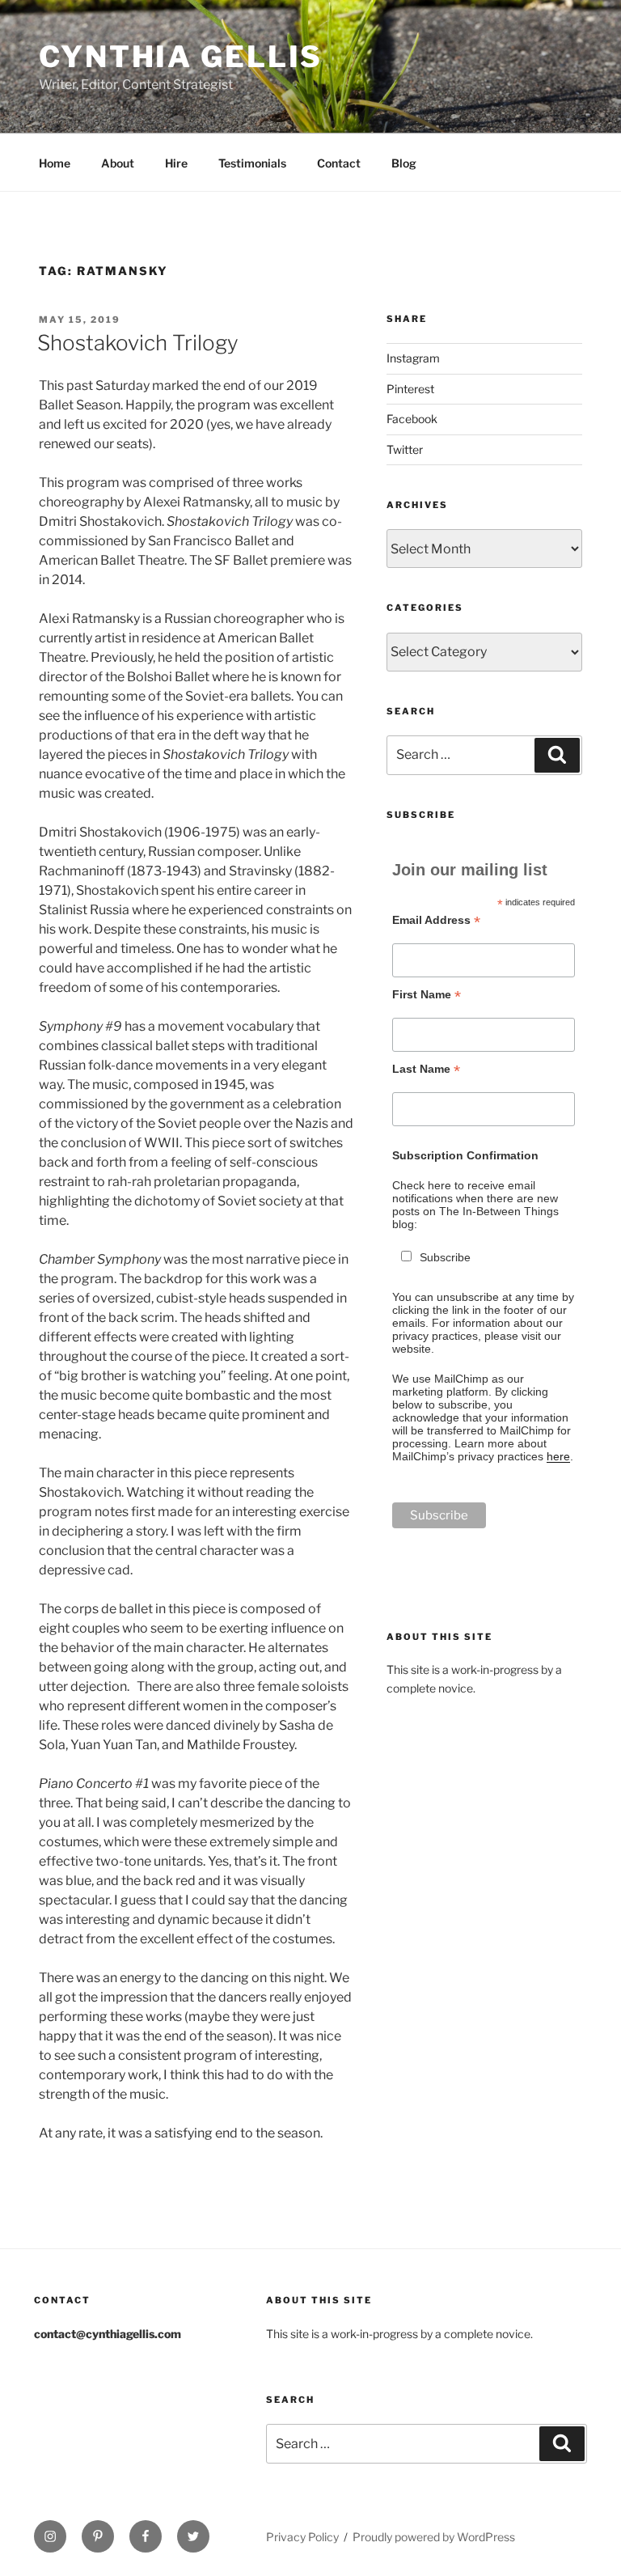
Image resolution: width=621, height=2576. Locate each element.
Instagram (413, 358)
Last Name (426, 1069)
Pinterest (410, 389)
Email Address (436, 920)
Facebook (412, 419)
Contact (339, 163)
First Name (427, 995)
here (558, 1456)
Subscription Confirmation (465, 1155)
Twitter (405, 449)
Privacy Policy (302, 2537)
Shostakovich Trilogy (138, 343)
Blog (404, 163)
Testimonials (252, 163)
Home (55, 163)
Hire (176, 163)
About (118, 163)
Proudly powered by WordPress (434, 2537)
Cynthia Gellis (181, 57)
